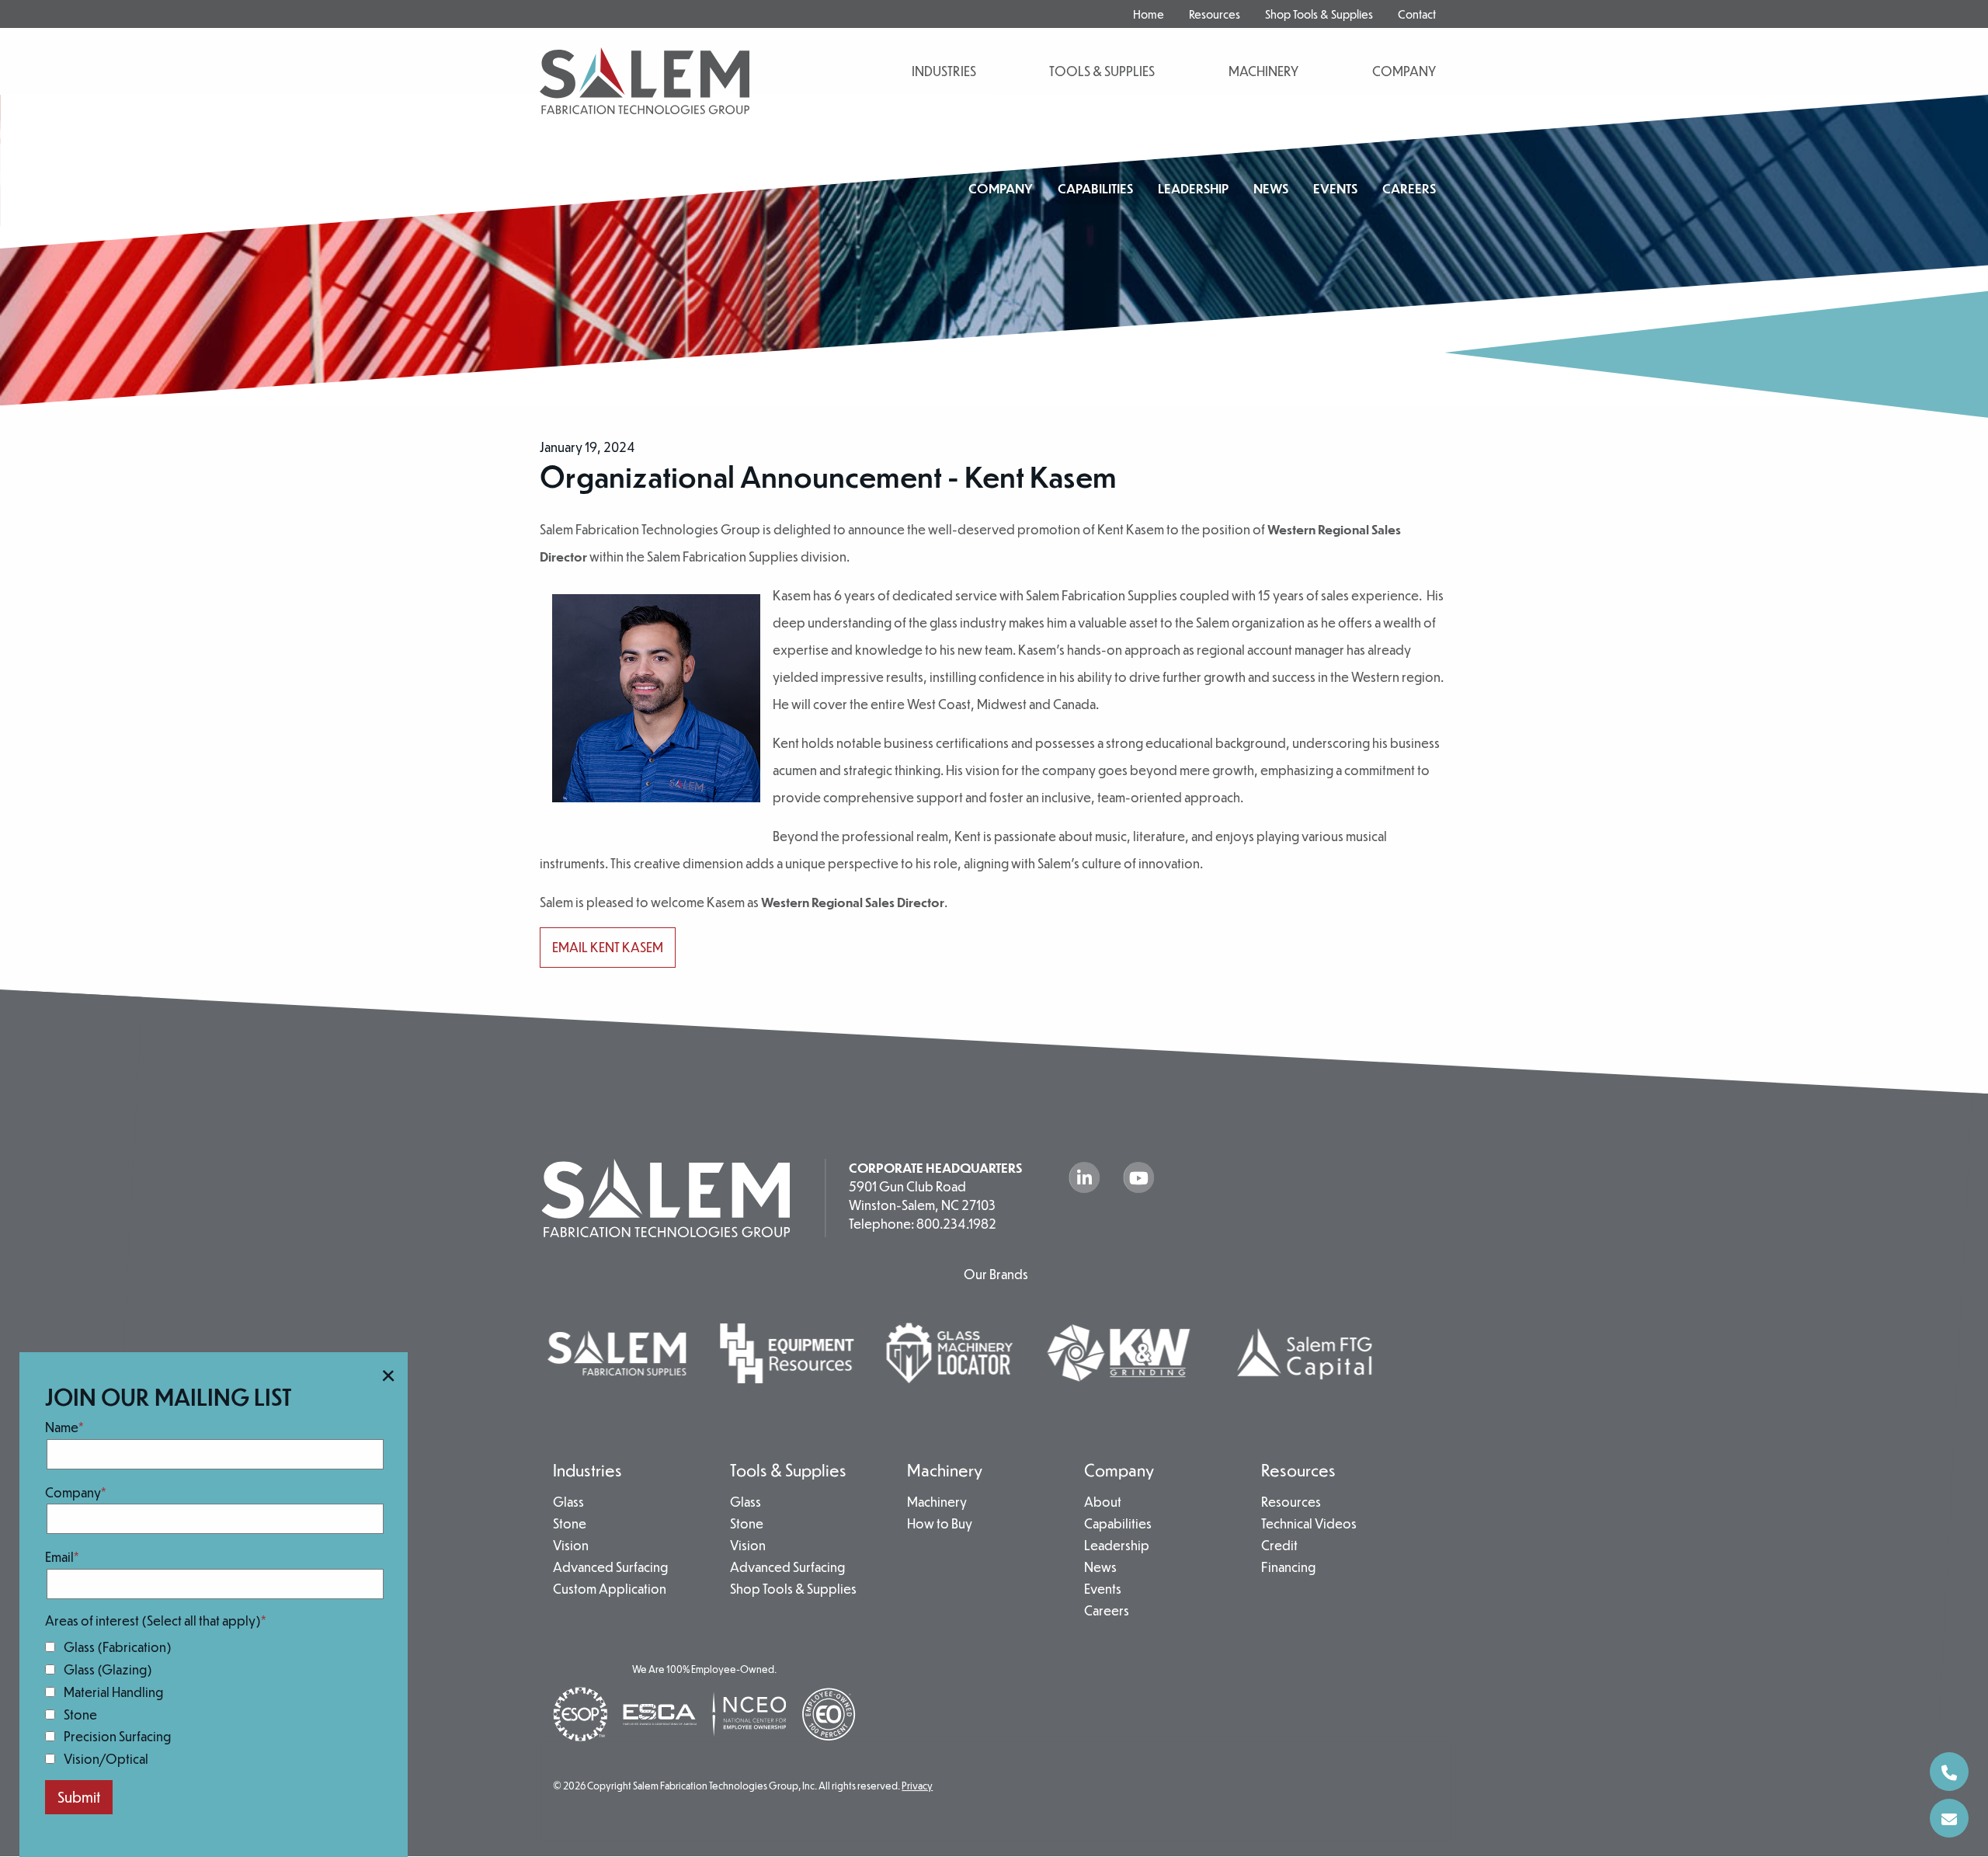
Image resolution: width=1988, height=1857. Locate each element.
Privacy (917, 1786)
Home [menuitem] (1149, 14)
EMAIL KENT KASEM (608, 947)
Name (62, 1427)
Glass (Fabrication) (118, 1647)
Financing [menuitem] (1288, 1568)
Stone (80, 1714)
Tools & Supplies (1102, 71)
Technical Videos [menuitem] (1309, 1525)
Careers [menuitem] (1409, 188)
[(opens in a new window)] (787, 1352)
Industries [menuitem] (587, 1470)
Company (73, 1492)
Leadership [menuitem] (1193, 188)
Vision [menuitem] (571, 1546)
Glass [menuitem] (568, 1503)
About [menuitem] (1103, 1503)
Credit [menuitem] (1279, 1546)
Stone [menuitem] (570, 1525)
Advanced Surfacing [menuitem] (610, 1568)
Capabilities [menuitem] (1095, 188)
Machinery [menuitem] (945, 1470)
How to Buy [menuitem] (940, 1525)
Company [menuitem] (1001, 188)
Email (59, 1557)
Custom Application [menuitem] (610, 1590)
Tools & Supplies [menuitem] (788, 1470)
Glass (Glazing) (108, 1669)
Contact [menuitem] (1417, 14)
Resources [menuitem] (1215, 14)
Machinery (1263, 71)
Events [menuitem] (1335, 188)
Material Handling (113, 1692)
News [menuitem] (1271, 188)
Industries (944, 71)
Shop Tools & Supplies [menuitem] (1319, 14)
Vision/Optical (106, 1759)
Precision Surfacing (117, 1736)
